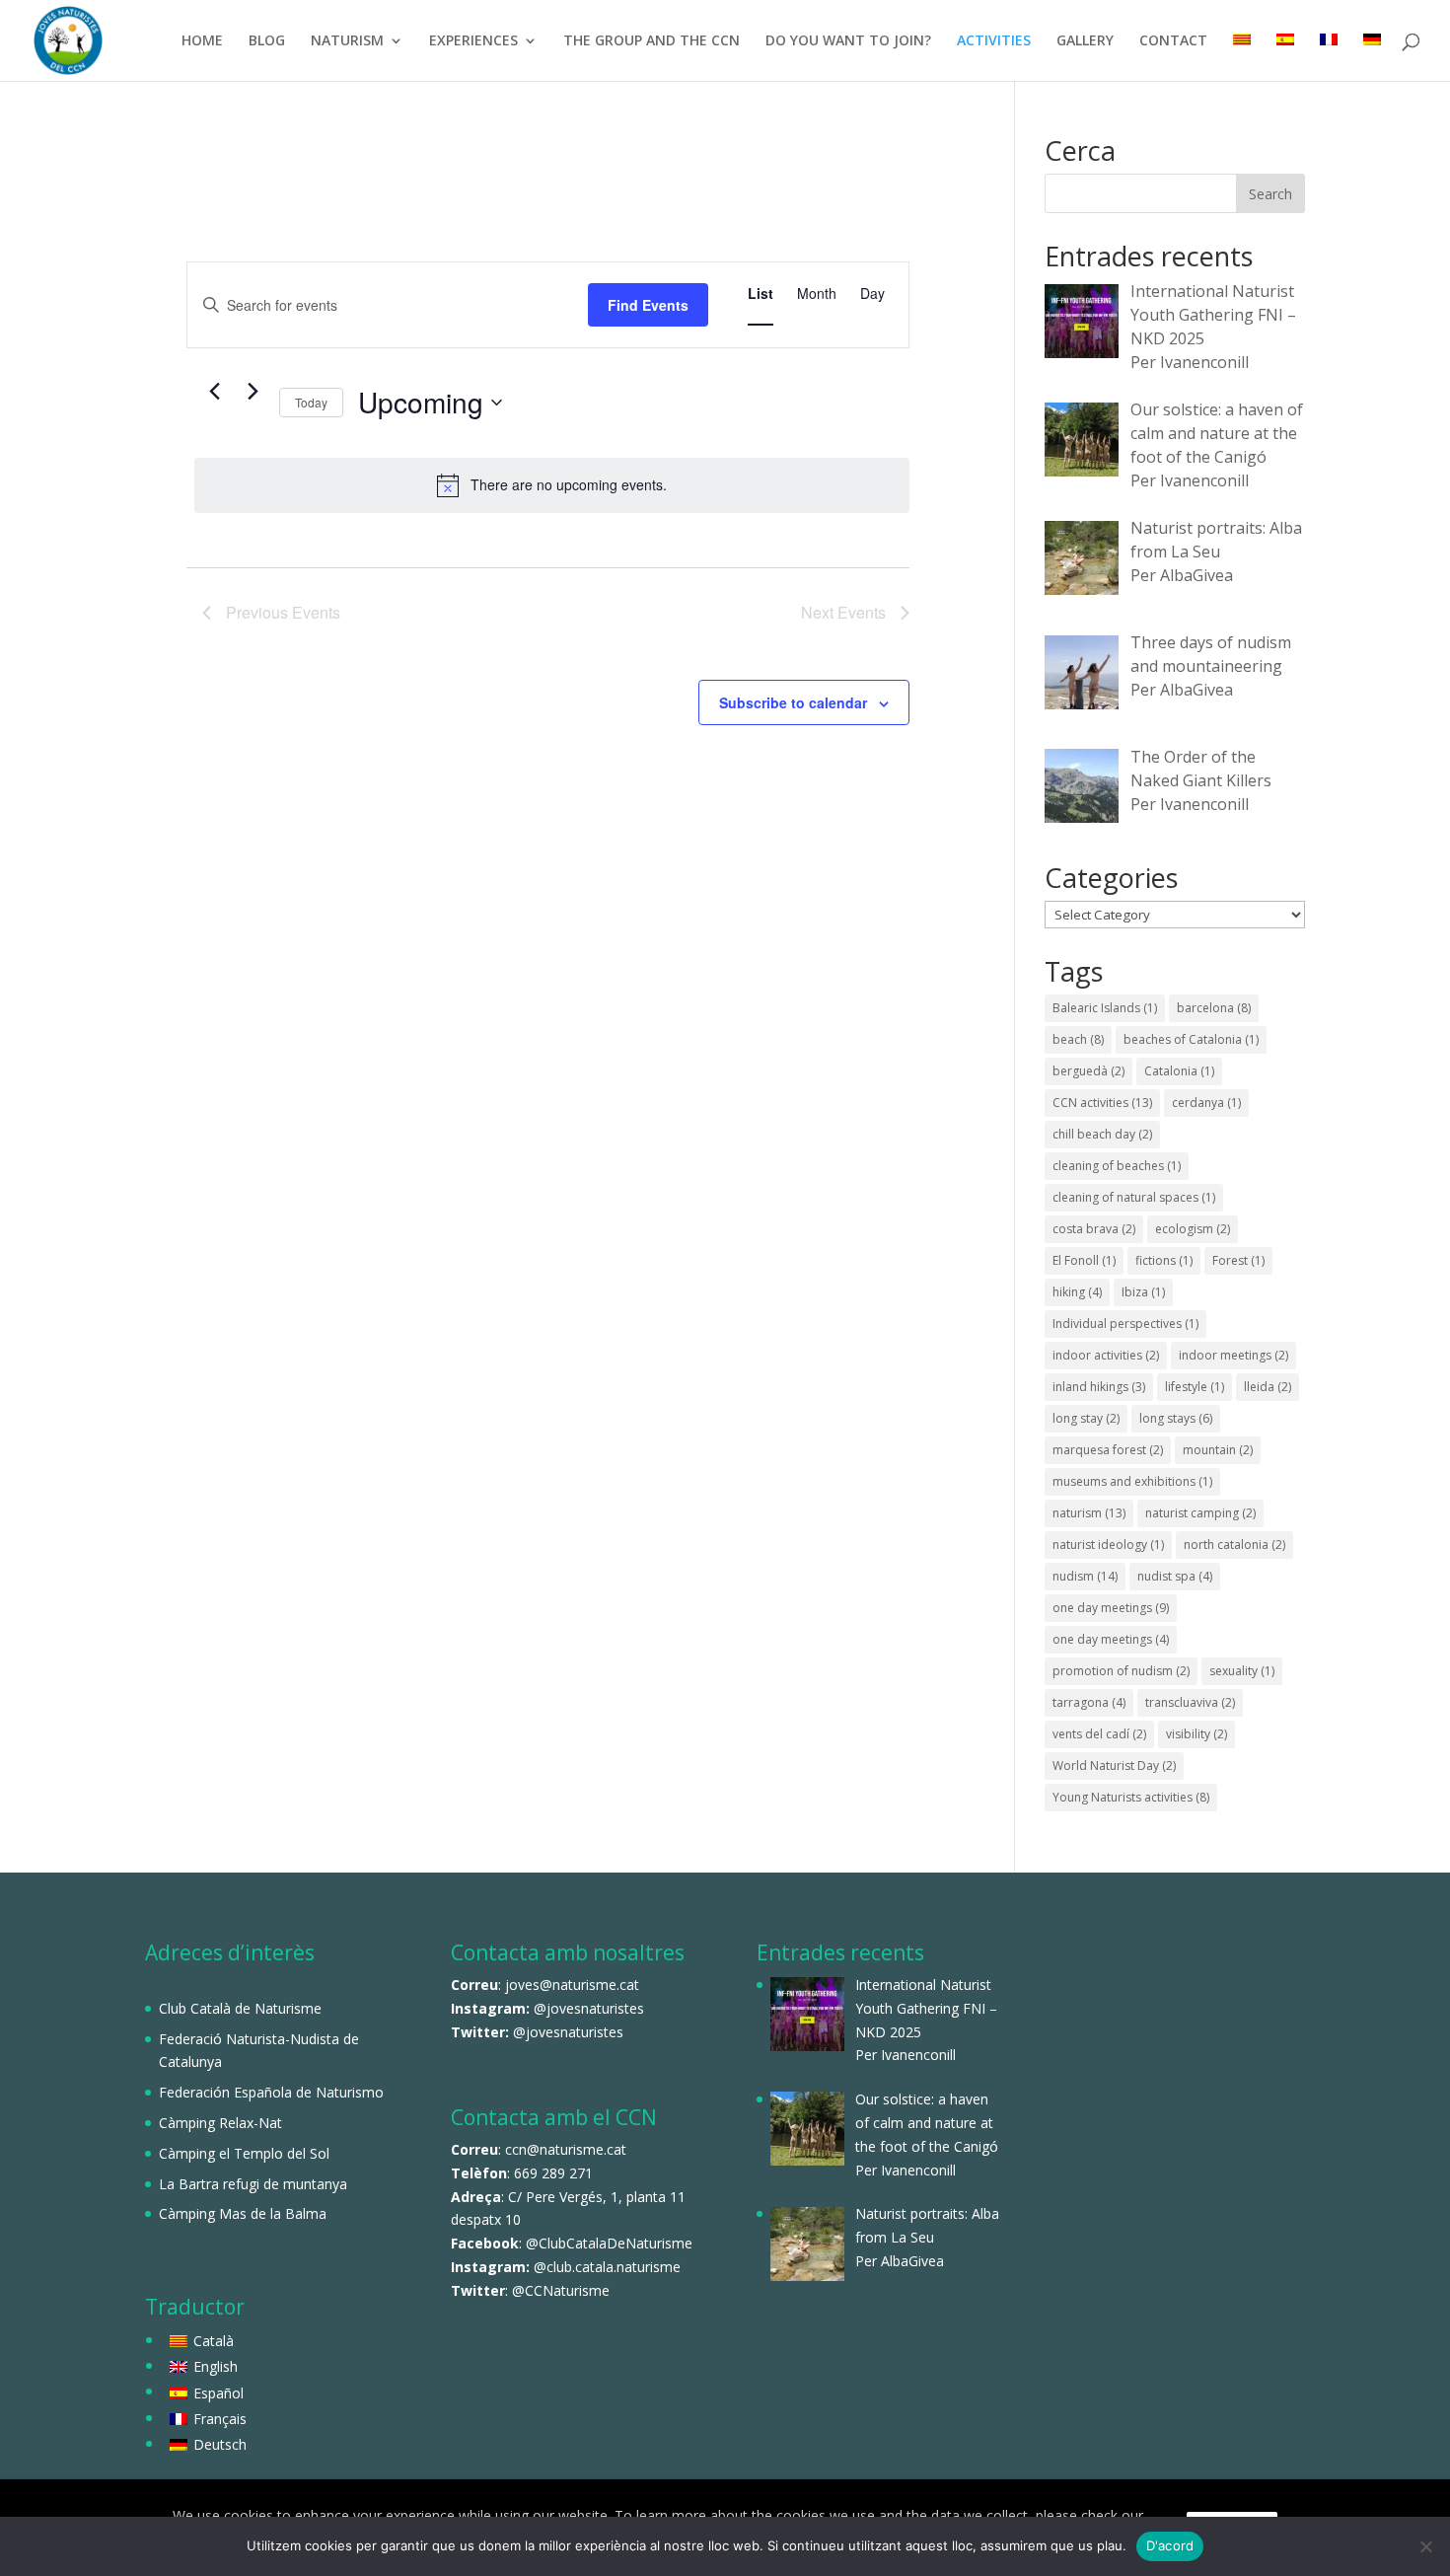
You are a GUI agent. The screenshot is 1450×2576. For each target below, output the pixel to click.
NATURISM (347, 41)
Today (311, 402)
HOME (202, 41)
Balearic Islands (1105, 1008)
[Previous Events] (214, 392)
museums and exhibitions (1132, 1481)
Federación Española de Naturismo (271, 2092)
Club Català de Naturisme (240, 2008)
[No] (1425, 2546)
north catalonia (1234, 1545)
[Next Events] (253, 392)
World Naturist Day (1114, 1766)
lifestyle (1195, 1387)
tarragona (1089, 1702)
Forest (1238, 1260)
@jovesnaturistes (589, 2008)
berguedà (1088, 1071)
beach (1078, 1039)
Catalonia (1179, 1071)
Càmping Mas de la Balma (243, 2213)
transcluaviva (1190, 1702)
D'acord (1170, 2545)
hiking (1077, 1292)
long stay (1086, 1418)
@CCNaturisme (561, 2290)
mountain (1218, 1450)
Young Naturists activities (1131, 1797)
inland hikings (1099, 1387)
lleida (1268, 1387)
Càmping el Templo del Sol (244, 2153)
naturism (1089, 1513)
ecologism (1193, 1229)
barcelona (1214, 1008)
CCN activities (1102, 1103)
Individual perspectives (1125, 1324)
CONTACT (1173, 41)
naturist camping (1200, 1513)
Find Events (648, 305)
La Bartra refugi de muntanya (253, 2184)
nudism (1085, 1576)
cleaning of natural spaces (1134, 1197)
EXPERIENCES (473, 41)
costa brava (1094, 1229)
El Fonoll (1084, 1260)
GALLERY (1085, 41)
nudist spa (1175, 1576)
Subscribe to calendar (793, 702)
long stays (1176, 1418)
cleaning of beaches (1117, 1166)
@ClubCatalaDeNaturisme (609, 2243)
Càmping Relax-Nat (220, 2123)
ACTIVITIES (994, 41)
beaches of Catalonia (1191, 1039)
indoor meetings (1233, 1355)
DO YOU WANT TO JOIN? (848, 41)
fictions (1164, 1260)
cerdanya (1206, 1103)
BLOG (267, 41)
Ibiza (1143, 1292)
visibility (1196, 1734)
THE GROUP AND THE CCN (652, 41)
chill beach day (1102, 1134)
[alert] (552, 485)
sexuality (1242, 1671)
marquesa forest (1108, 1450)
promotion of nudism (1121, 1671)
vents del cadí (1099, 1734)
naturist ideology (1108, 1545)
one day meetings (1111, 1608)
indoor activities (1106, 1355)
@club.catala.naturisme (607, 2267)
